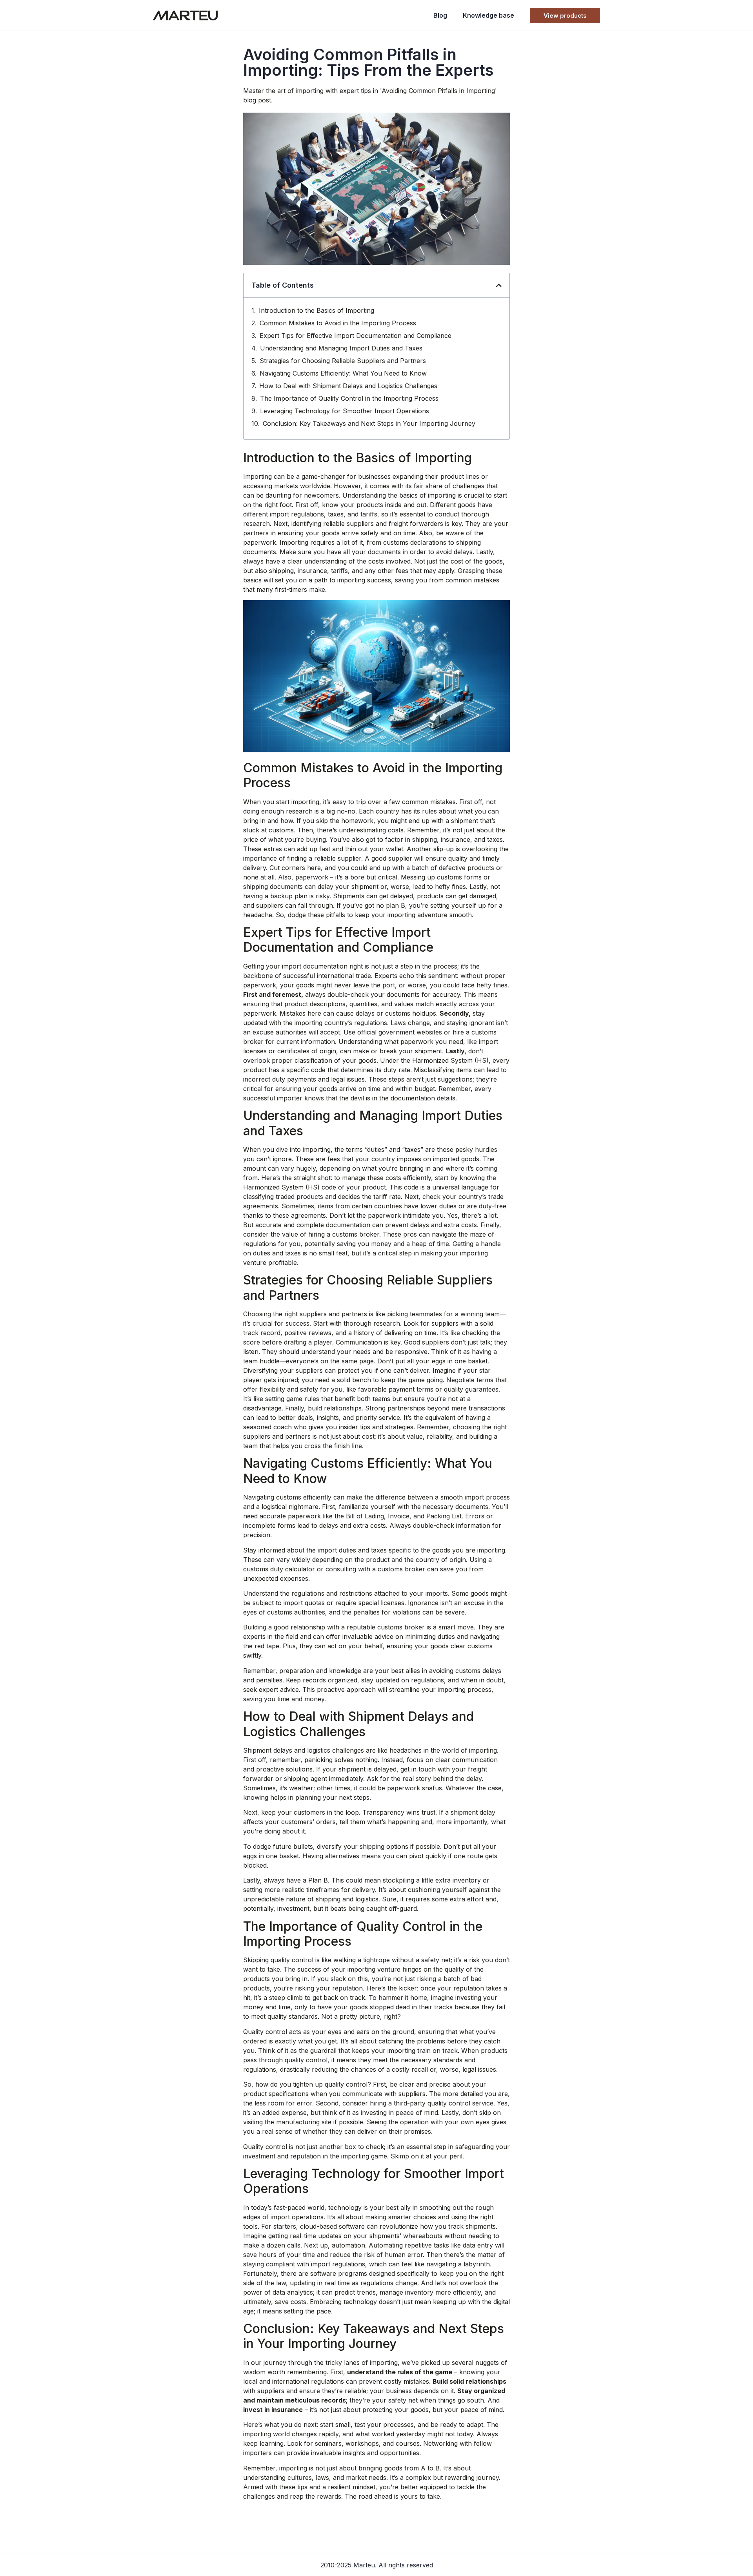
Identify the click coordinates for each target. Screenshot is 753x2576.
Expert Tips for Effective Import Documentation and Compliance (356, 336)
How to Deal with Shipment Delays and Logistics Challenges (348, 386)
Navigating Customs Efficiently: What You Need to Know (343, 373)
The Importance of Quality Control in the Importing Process (349, 398)
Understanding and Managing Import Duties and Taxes (341, 348)
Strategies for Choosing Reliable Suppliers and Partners (343, 361)
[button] (499, 285)
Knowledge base (488, 15)
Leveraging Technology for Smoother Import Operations (345, 411)
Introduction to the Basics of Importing (316, 310)
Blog (440, 15)
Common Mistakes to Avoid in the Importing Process (338, 323)
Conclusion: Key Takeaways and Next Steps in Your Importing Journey (369, 423)
